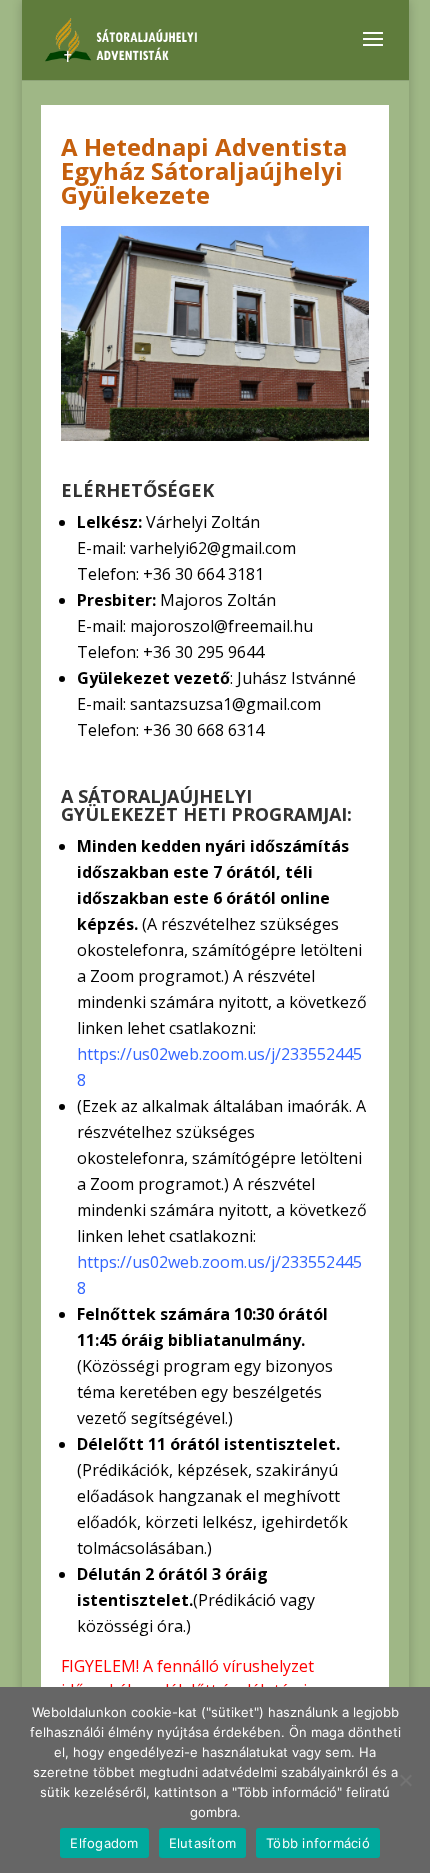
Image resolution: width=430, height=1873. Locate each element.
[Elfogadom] (405, 1780)
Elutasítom (203, 1843)
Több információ (318, 1843)
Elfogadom (104, 1843)
